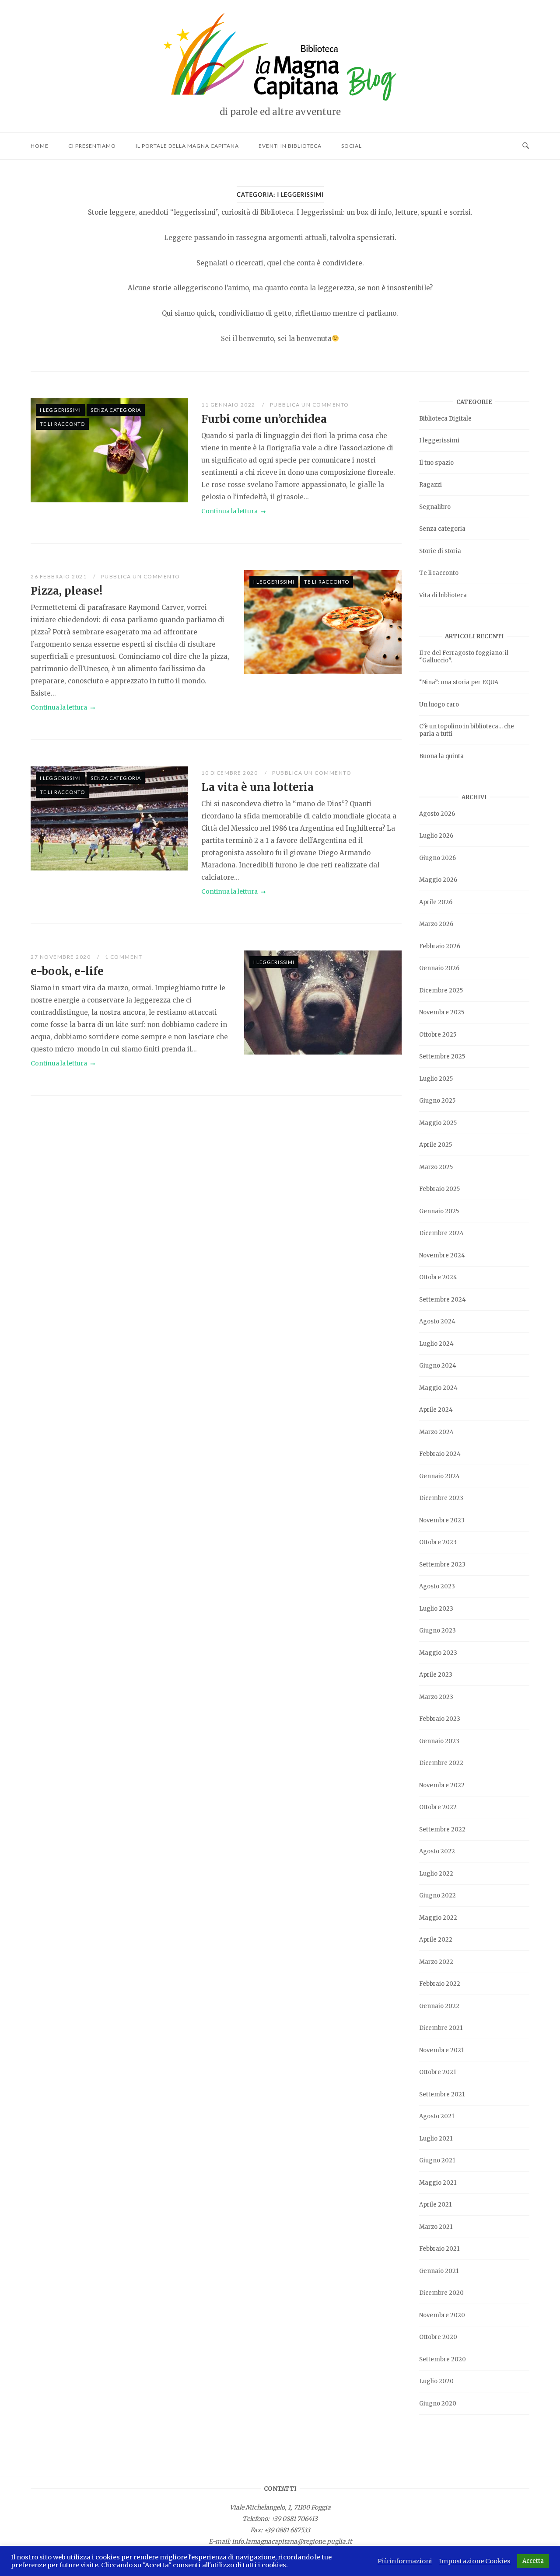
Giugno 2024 (438, 1366)
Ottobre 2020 (438, 2337)
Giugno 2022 (437, 1895)
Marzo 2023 (436, 1697)
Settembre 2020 (443, 2359)
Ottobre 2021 (437, 2072)
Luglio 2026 (436, 836)
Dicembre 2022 (441, 1763)
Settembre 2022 (442, 1829)
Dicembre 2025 (441, 990)
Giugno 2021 (437, 2160)
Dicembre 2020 (441, 2293)
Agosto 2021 (437, 2116)
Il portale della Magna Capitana (187, 146)
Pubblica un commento (310, 405)
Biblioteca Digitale (445, 419)
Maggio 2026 (438, 880)
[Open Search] (526, 146)
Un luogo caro (439, 705)
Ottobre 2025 (438, 1035)
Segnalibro (435, 507)
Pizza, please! (66, 591)
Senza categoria (116, 410)
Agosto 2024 (437, 1321)
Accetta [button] (533, 2561)
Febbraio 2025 (439, 1189)
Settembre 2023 (442, 1565)
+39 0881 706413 (294, 2519)
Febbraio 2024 (440, 1454)
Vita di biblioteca (443, 595)
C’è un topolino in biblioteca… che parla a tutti (467, 730)
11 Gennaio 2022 (229, 405)
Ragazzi (430, 485)
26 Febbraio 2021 (59, 576)
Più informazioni (405, 2561)
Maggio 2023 (438, 1653)
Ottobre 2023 (438, 1542)
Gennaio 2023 (439, 1741)
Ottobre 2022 (438, 1807)
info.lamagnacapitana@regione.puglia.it (292, 2541)
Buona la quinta (441, 756)
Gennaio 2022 (439, 2006)
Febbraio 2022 (440, 1984)
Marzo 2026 (436, 924)
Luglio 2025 (436, 1079)
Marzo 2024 (436, 1432)
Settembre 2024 (443, 1300)
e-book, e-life (67, 971)
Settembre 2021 (442, 2094)
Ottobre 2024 (438, 1277)
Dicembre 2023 (441, 1498)
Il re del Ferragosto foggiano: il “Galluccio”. (464, 657)
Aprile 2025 (436, 1145)
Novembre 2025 (442, 1012)
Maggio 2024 (438, 1388)
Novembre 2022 (442, 1785)
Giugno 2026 (437, 858)
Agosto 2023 (437, 1586)
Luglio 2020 (436, 2381)
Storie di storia (440, 551)
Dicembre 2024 (441, 1233)
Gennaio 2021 (439, 2271)
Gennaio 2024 (439, 1476)
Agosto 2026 (437, 814)
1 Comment (124, 957)
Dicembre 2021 (441, 2028)
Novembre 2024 (442, 1255)
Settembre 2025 (442, 1057)
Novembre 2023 (442, 1520)
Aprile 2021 (435, 2205)
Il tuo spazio (436, 463)
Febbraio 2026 (440, 946)
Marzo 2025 (436, 1167)
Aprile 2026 (436, 902)
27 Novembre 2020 (61, 957)
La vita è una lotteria (257, 787)
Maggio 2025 (438, 1123)
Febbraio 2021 (439, 2249)
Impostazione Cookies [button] (475, 2561)
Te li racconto (62, 424)
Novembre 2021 (441, 2050)
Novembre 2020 (442, 2315)
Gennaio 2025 (439, 1211)
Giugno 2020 (438, 2404)
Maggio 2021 (438, 2183)
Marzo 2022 (436, 1962)
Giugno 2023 (437, 1631)
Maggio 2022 (438, 1918)
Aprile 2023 (436, 1675)
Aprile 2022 (436, 1940)
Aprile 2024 (436, 1410)
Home (40, 146)
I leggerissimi (60, 410)
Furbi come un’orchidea (264, 419)
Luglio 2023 (436, 1609)
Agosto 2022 (437, 1851)
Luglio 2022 (436, 1874)
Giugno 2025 (437, 1101)
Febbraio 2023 (440, 1719)
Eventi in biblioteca (290, 146)
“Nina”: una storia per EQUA (459, 682)
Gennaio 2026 (439, 968)
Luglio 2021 (436, 2139)
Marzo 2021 (436, 2227)
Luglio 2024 (436, 1344)
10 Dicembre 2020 (230, 773)
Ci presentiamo (92, 146)
